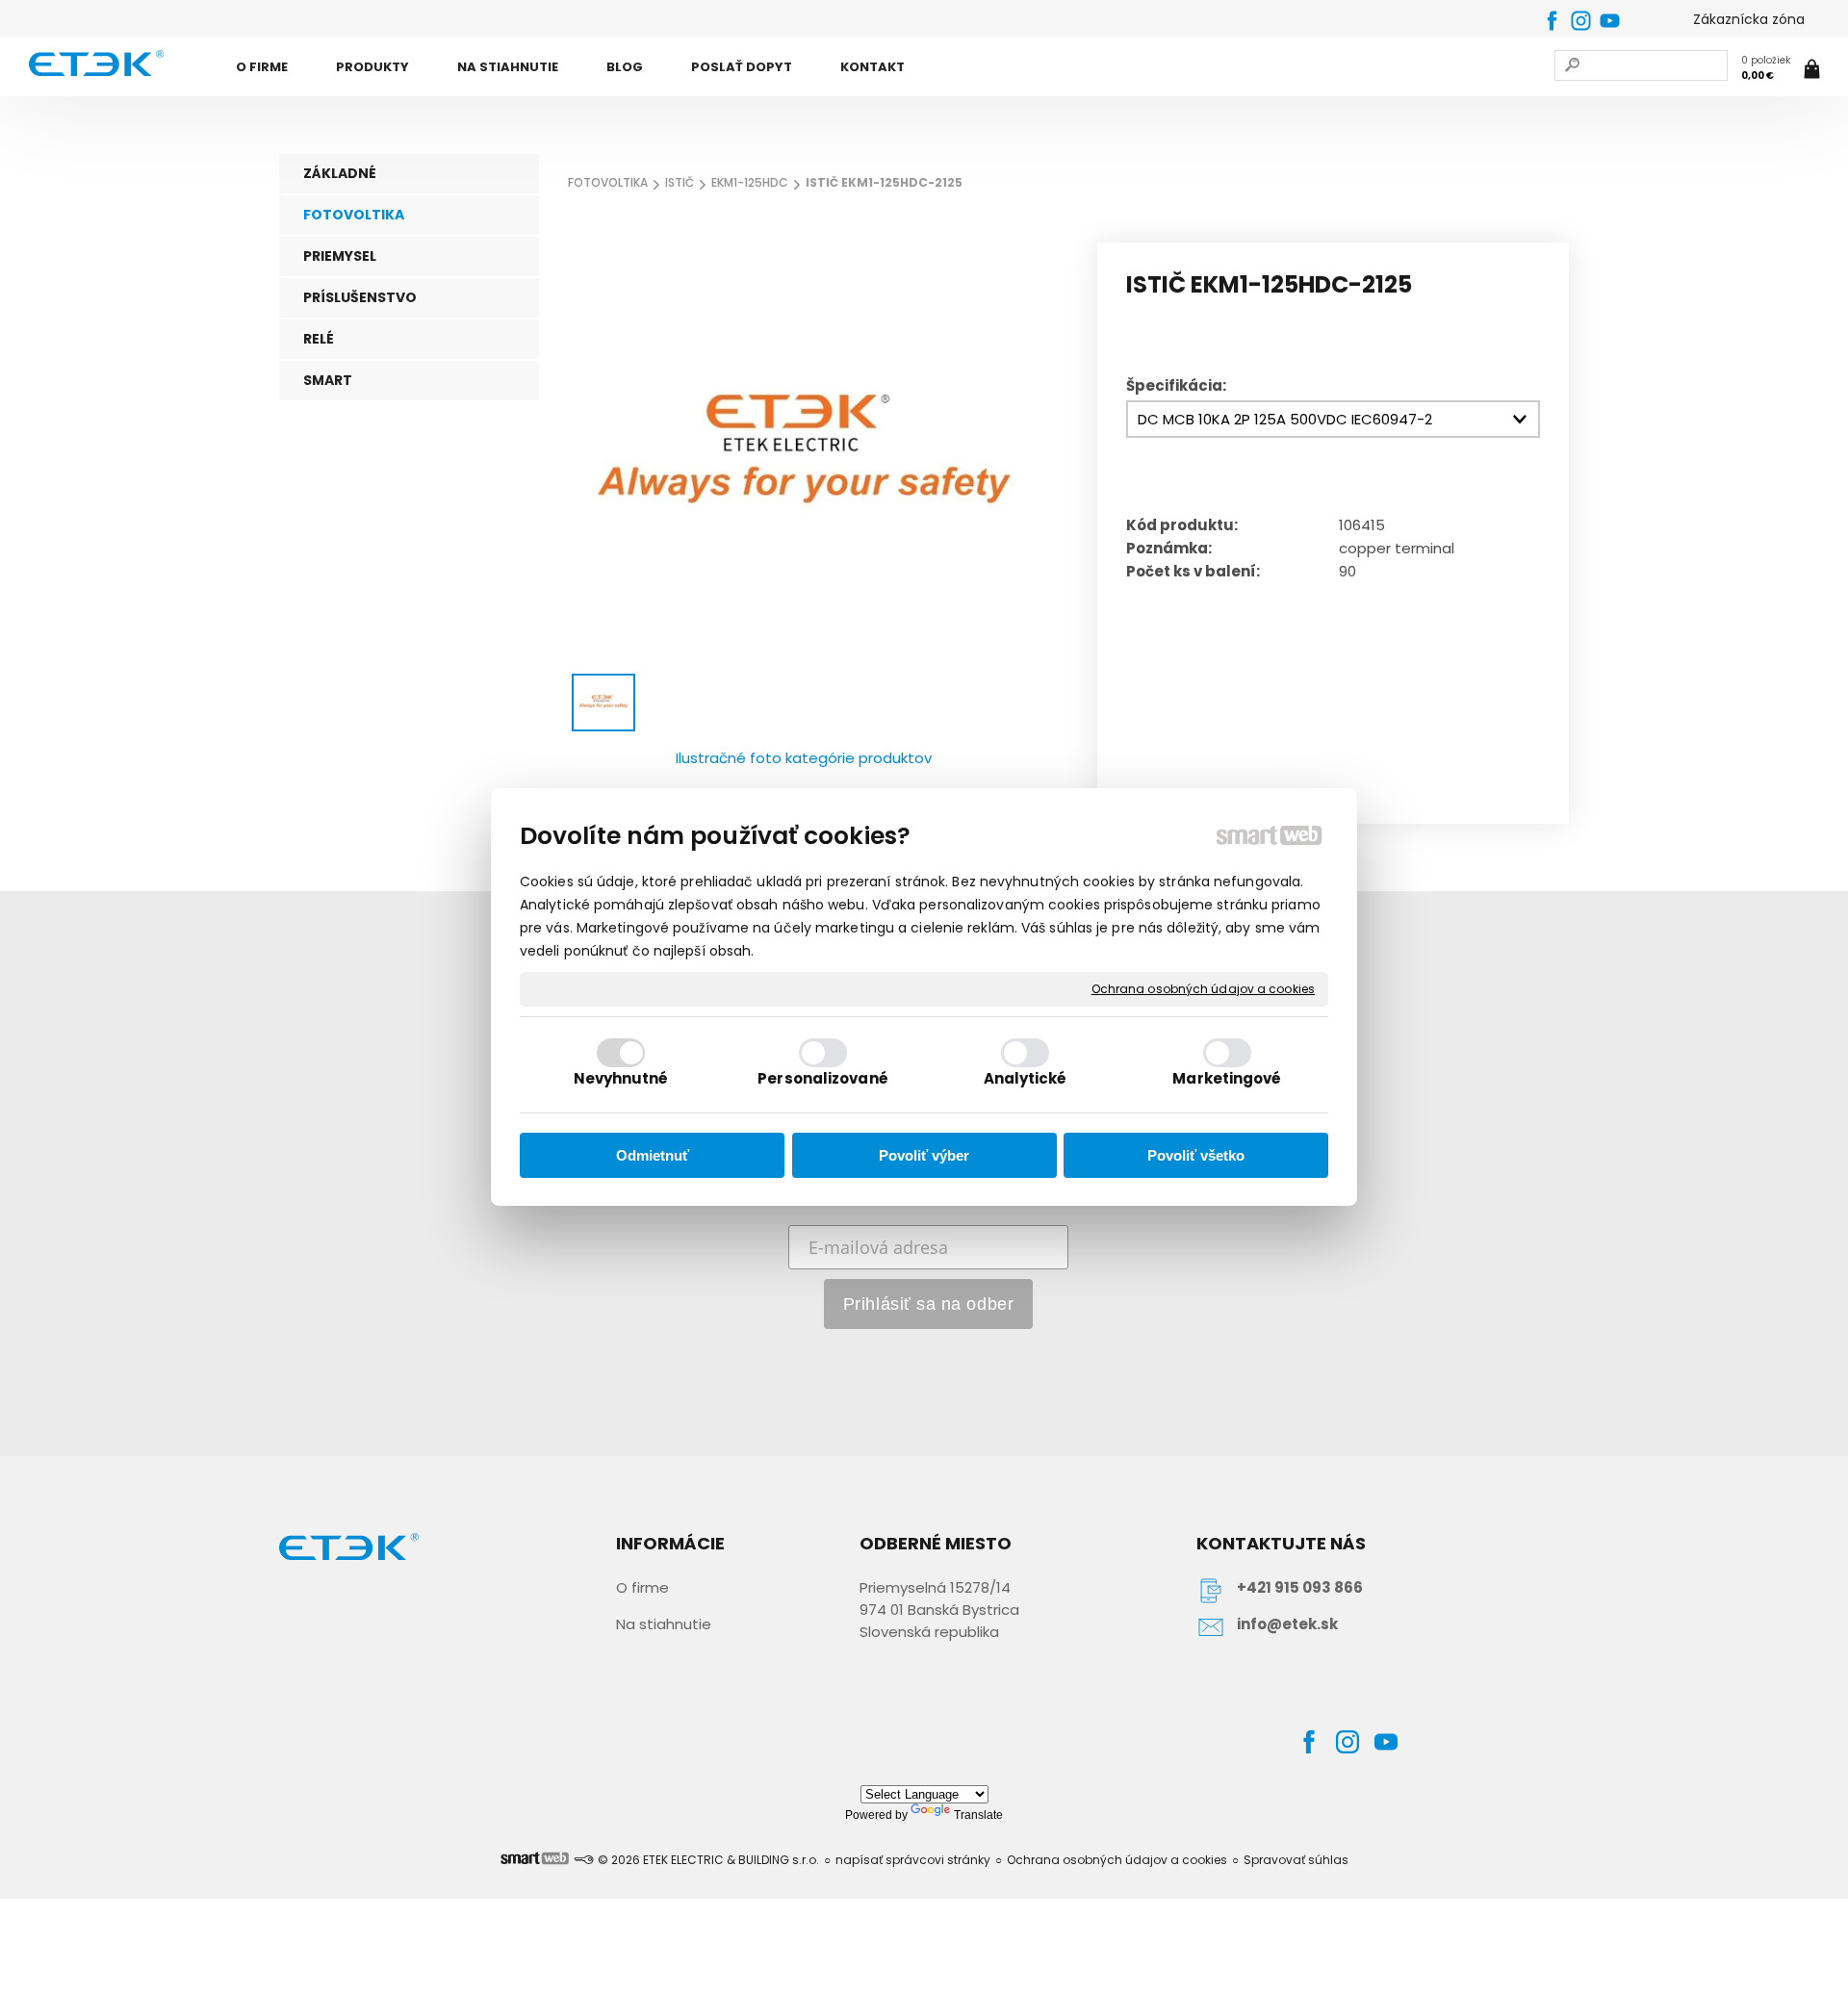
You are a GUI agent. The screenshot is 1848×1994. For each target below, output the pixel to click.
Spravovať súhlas (1296, 1860)
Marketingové (1227, 1078)
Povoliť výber (924, 1155)
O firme (642, 1587)
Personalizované (823, 1078)
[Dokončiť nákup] (1783, 68)
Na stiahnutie (664, 1624)
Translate (978, 1815)
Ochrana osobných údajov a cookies (1203, 989)
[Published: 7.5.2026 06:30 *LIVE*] (583, 1860)
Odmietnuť (653, 1155)
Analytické (1026, 1078)
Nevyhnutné (621, 1078)
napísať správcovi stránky (913, 1860)
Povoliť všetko (1196, 1155)
